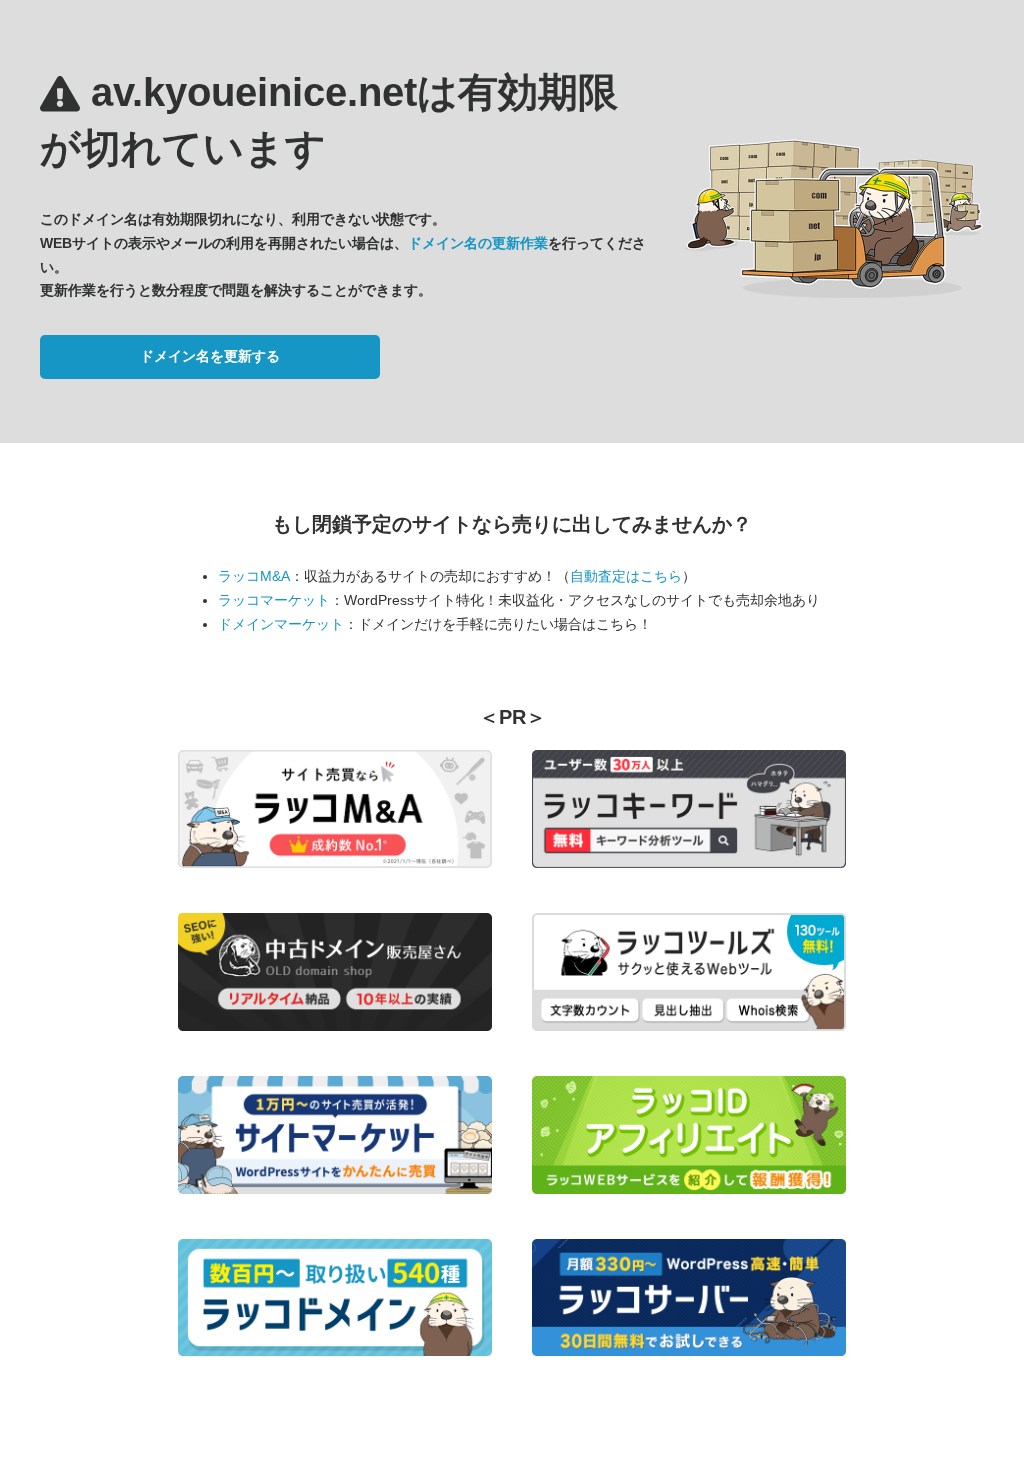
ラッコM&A (254, 576)
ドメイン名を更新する (210, 356)
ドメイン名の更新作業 (478, 243)
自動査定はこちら (626, 576)
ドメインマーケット (281, 624)
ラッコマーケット (274, 600)
